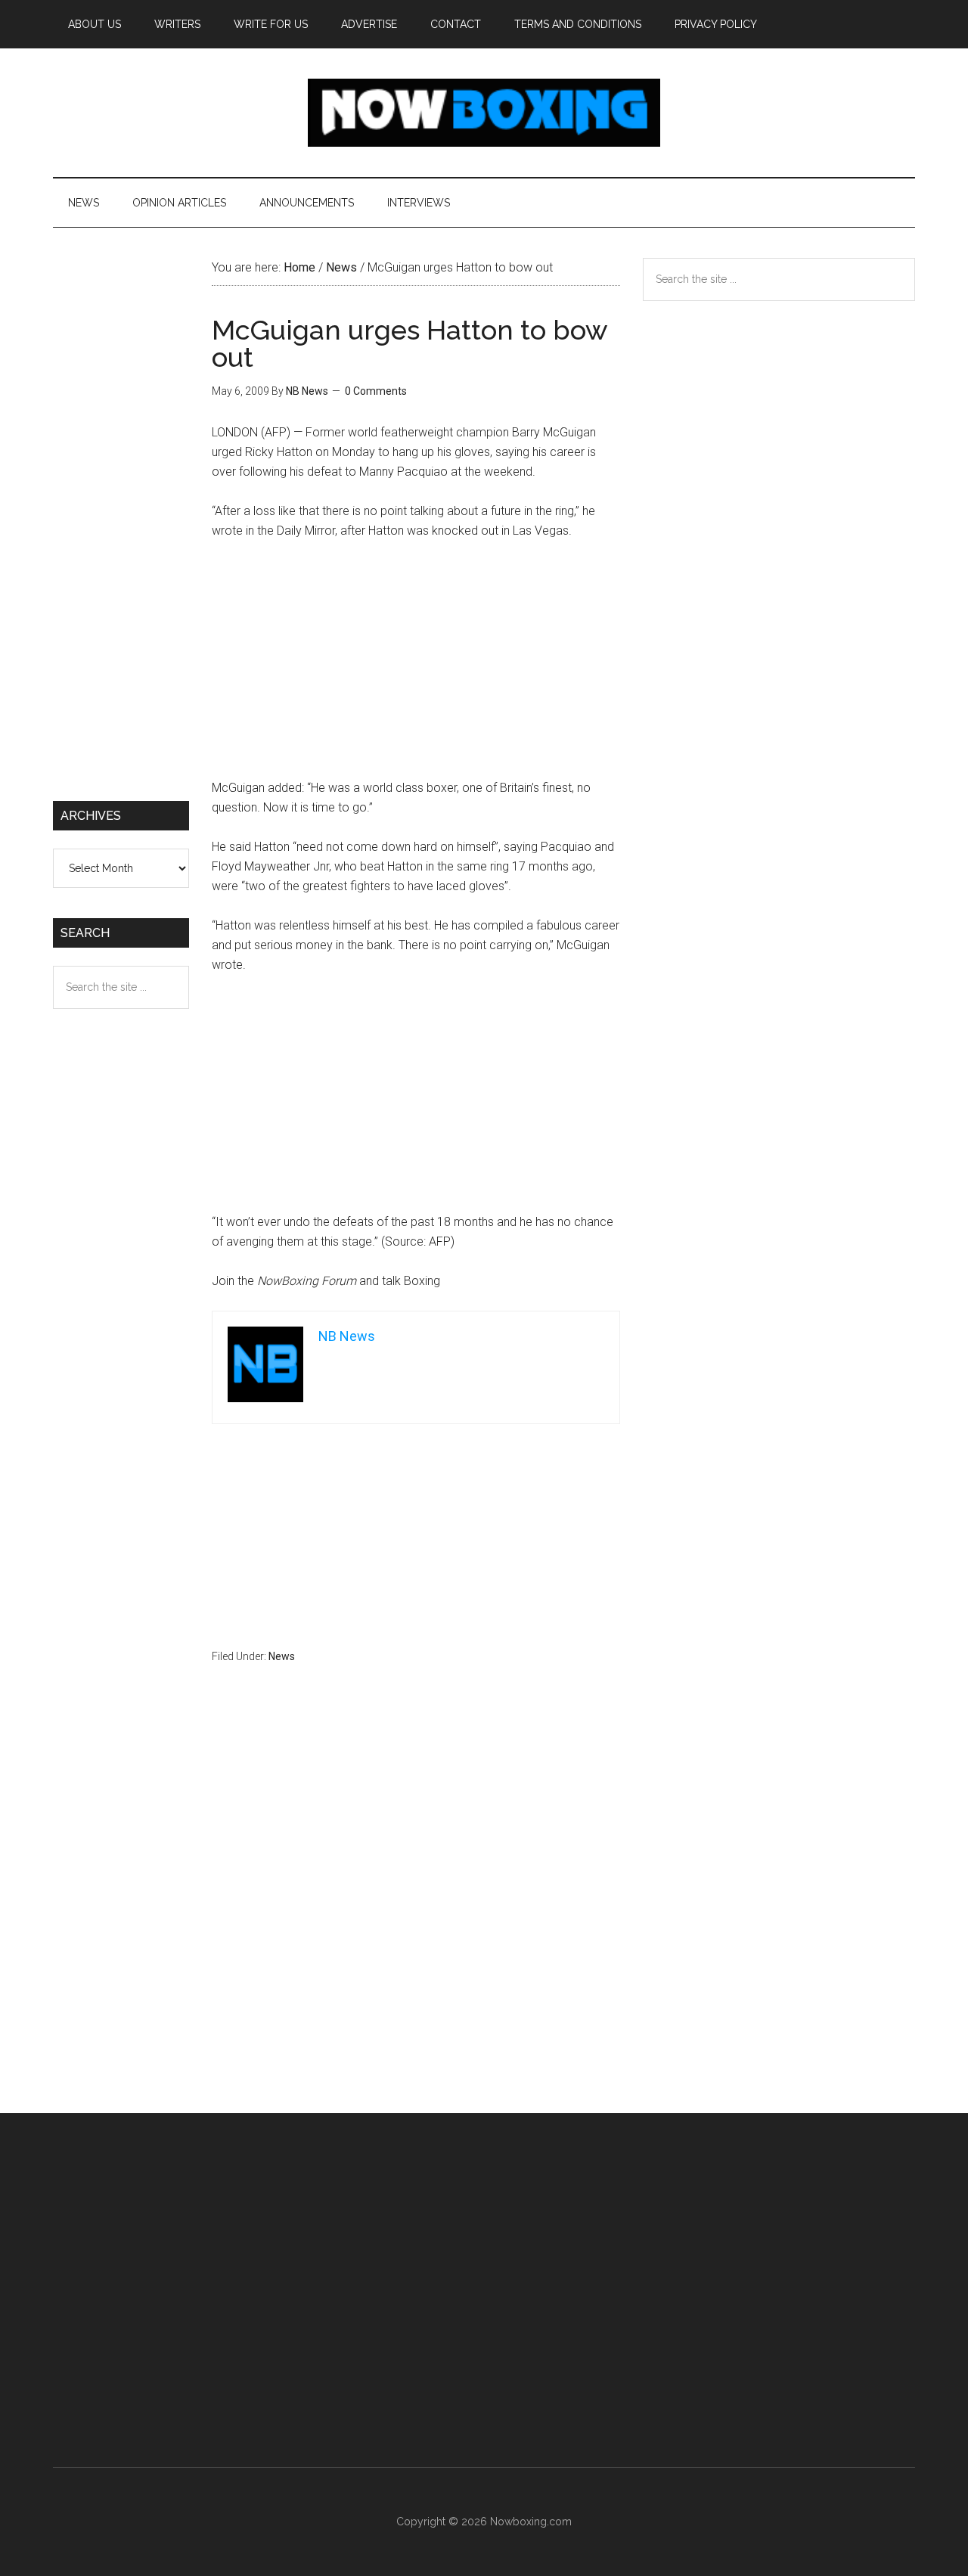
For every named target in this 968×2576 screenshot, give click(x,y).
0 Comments (376, 391)
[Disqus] (416, 1918)
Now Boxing (484, 113)
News (282, 1656)
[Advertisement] (416, 666)
